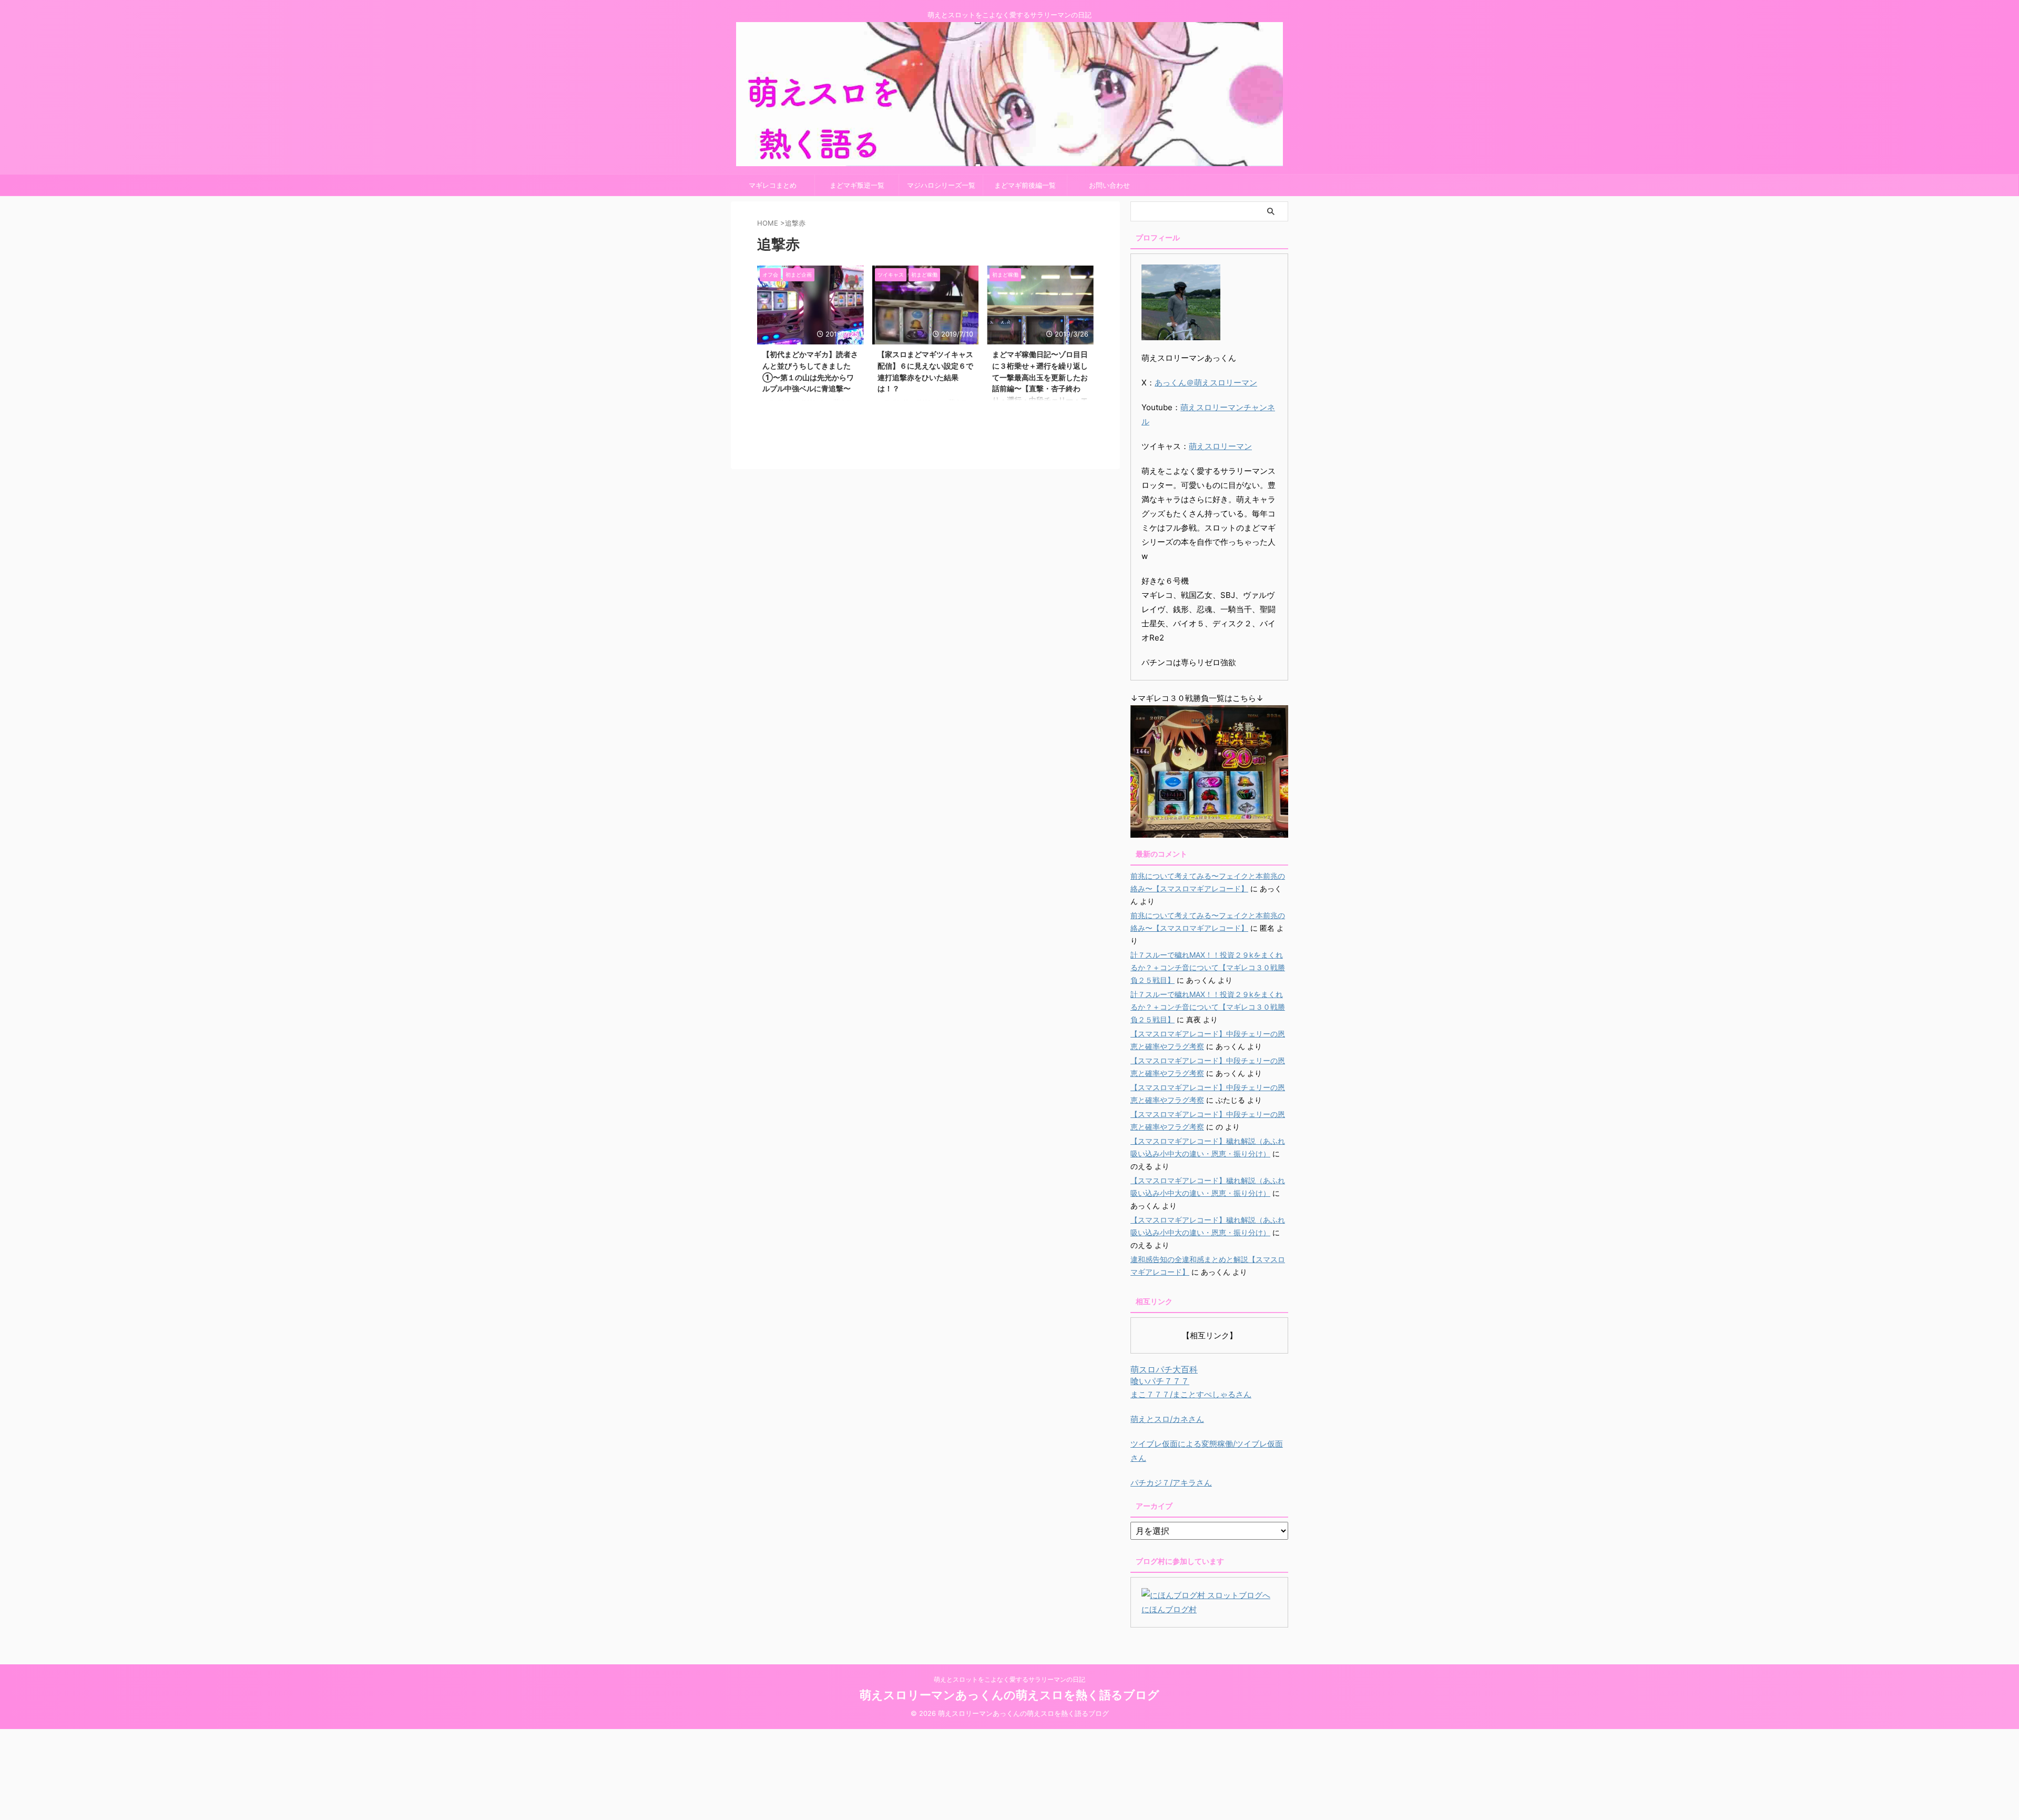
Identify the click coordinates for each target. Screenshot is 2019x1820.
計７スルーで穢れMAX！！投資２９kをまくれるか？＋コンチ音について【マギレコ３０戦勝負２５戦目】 (1208, 967)
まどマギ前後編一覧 (1025, 185)
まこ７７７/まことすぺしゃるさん (1191, 1394)
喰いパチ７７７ (1160, 1381)
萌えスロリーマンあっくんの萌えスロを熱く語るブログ (1009, 1695)
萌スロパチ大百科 (1164, 1369)
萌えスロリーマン (1220, 446)
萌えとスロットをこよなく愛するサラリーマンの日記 (1009, 1679)
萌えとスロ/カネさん (1167, 1419)
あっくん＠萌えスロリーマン (1206, 383)
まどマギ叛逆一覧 (857, 185)
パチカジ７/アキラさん (1171, 1483)
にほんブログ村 (1169, 1609)
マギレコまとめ (773, 185)
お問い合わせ (1109, 185)
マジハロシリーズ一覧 (941, 185)
